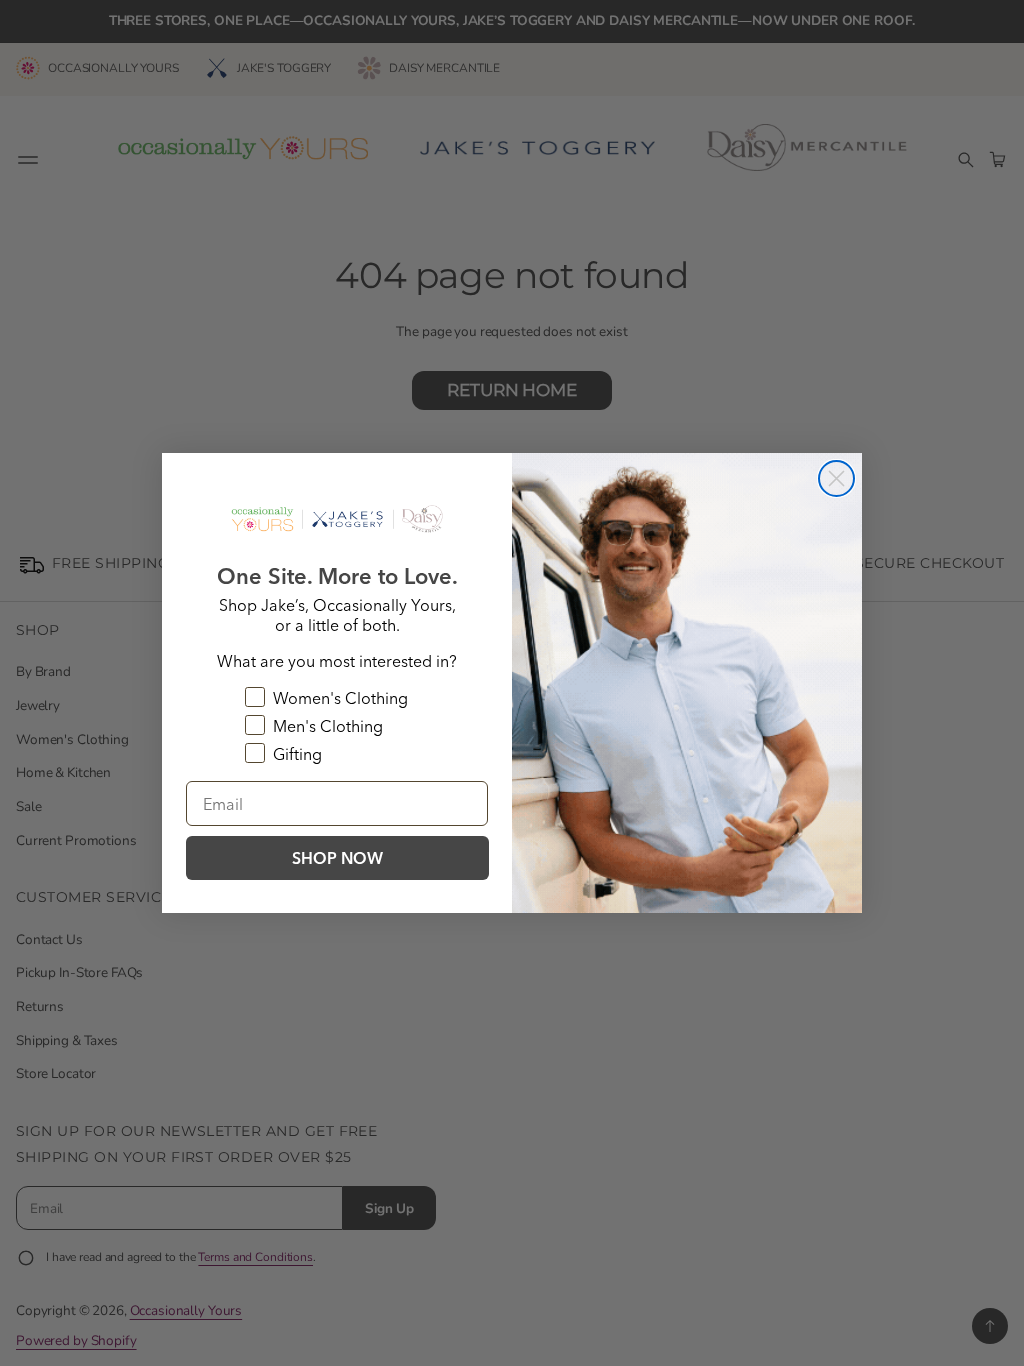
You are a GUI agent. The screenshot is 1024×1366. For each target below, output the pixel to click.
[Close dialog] (836, 478)
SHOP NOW (337, 858)
